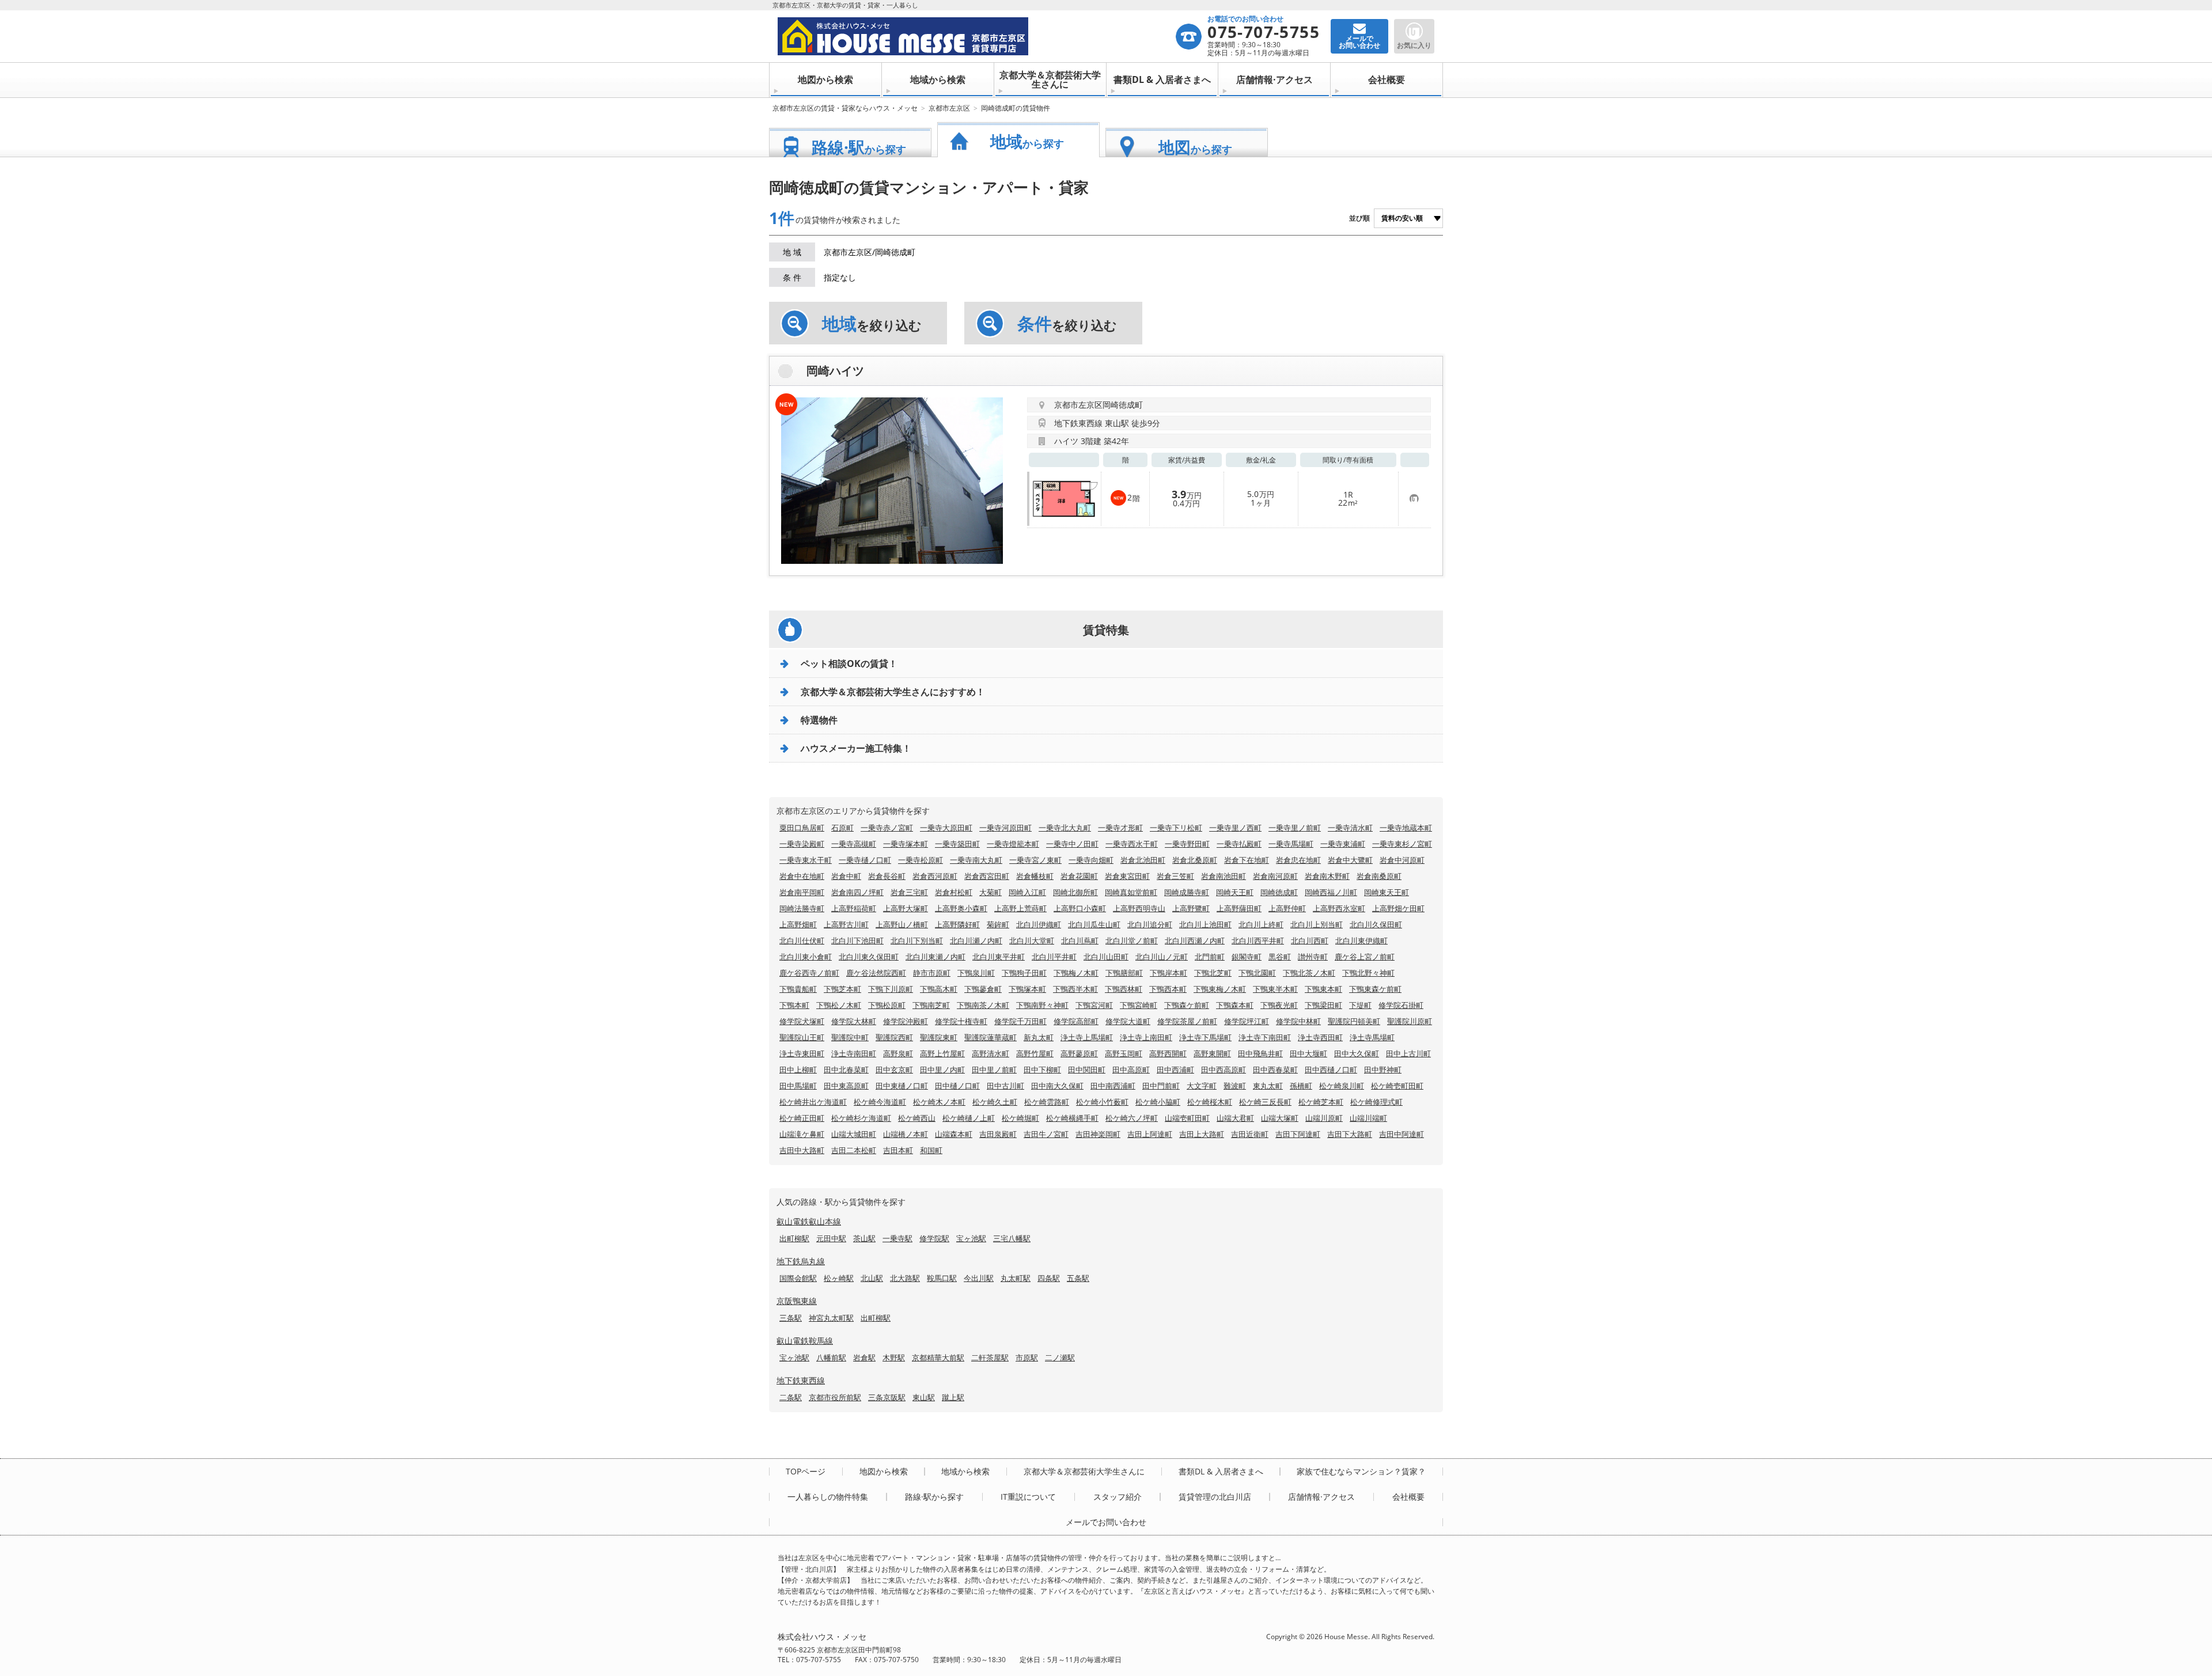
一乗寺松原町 (921, 860)
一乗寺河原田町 (1005, 828)
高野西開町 (1168, 1053)
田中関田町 (1087, 1070)
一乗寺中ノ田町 (1072, 844)
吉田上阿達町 (1150, 1134)
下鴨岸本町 (1169, 973)
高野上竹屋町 (942, 1053)
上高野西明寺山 (1139, 908)
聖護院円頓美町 (1354, 1021)
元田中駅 (831, 1238)
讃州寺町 (1313, 957)
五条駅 (1078, 1278)
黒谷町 (1280, 957)
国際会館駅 (798, 1278)
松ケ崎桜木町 (1210, 1102)
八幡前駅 (831, 1358)
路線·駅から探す (934, 1497)
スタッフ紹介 (1118, 1497)
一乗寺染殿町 (802, 844)
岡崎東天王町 (1387, 892)
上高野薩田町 (1239, 908)
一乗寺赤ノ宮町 (887, 828)
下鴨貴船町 (798, 989)
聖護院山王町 (802, 1037)
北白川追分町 (1150, 924)
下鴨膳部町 (1124, 973)
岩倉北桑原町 (1195, 860)
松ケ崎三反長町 (1265, 1102)
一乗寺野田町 (1187, 844)
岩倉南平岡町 (802, 892)
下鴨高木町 (939, 989)
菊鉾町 (998, 924)
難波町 (1235, 1086)
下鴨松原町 (887, 1005)
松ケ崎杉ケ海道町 (861, 1118)
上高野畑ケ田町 (1398, 908)
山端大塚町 (1280, 1118)
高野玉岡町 (1124, 1053)
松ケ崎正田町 (802, 1118)
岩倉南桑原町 (1379, 876)
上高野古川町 (846, 924)
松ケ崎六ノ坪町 (1132, 1118)
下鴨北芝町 (1213, 973)
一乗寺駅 (897, 1238)
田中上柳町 (798, 1070)
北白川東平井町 (999, 957)
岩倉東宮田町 (1127, 876)
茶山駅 (864, 1238)
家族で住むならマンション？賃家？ (1361, 1472)
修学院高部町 (1076, 1021)
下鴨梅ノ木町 (1076, 973)
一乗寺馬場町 (1291, 844)
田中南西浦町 (1113, 1086)
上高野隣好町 (957, 924)
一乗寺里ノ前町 (1295, 828)
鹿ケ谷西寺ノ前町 (809, 973)
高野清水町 (991, 1053)
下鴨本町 (794, 1005)
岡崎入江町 (1027, 892)
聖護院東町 (939, 1037)
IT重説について (1028, 1497)
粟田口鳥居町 (802, 828)
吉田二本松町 (854, 1150)
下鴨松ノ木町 (839, 1005)
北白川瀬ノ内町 (976, 941)
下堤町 (1360, 1005)
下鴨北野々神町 (1368, 973)
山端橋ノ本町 (906, 1134)
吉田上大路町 (1202, 1134)
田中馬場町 (798, 1086)
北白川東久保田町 (869, 957)
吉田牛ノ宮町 (1046, 1134)
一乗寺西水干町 (1132, 844)
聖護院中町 (850, 1037)
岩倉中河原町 (1402, 860)
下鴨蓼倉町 (983, 989)
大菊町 (991, 892)
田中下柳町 (1042, 1070)
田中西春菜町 (1275, 1070)
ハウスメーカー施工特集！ (856, 748)
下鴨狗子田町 (1024, 973)
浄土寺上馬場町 (1087, 1037)
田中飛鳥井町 (1260, 1053)
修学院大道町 (1128, 1021)
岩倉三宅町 (909, 892)
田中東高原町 (846, 1086)
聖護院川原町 (1410, 1021)
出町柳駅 (794, 1238)
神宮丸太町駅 (831, 1318)
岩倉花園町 (1079, 876)
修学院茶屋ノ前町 (1187, 1021)
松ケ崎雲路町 (1047, 1102)
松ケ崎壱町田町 (1397, 1086)
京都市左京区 (949, 108)
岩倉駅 (864, 1358)
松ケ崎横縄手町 (1072, 1118)
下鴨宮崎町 (1139, 1005)
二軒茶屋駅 (990, 1358)
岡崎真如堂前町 (1131, 892)
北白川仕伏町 (802, 941)
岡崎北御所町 (1075, 892)
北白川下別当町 (917, 941)
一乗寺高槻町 (854, 844)
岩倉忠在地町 (1298, 860)
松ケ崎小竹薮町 (1102, 1102)
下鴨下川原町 (891, 989)
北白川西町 (1310, 941)
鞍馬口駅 (942, 1278)
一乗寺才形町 (1120, 828)
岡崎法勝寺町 (802, 908)
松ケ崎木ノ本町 (939, 1102)
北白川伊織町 (1039, 924)
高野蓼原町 (1079, 1053)
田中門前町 (1161, 1086)
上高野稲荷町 (854, 908)
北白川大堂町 (1032, 941)
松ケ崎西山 (917, 1118)
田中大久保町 (1357, 1053)
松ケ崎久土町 (995, 1102)
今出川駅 (979, 1278)
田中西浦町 (1175, 1070)
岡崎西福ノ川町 (1331, 892)
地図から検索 (825, 79)
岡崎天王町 (1235, 892)
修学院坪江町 (1247, 1021)
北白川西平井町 (1258, 941)
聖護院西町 (894, 1037)
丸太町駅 (1016, 1278)
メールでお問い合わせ (1106, 1522)
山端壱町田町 (1187, 1118)
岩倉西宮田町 (987, 876)
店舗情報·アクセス (1274, 79)
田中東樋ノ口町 (902, 1086)
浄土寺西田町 (1320, 1037)
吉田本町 (898, 1150)
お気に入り (1414, 45)
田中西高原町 (1224, 1070)
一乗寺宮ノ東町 (1035, 860)
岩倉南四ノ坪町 (857, 892)
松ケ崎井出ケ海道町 (813, 1102)
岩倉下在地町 (1247, 860)
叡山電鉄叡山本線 (809, 1221)
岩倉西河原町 (935, 876)
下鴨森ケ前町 (1187, 1005)
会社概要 (1387, 79)
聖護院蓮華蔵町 (991, 1037)
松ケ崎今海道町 (880, 1102)
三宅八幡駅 (1012, 1238)
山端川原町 (1324, 1118)
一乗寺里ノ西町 (1235, 828)
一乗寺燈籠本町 (1013, 844)
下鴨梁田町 (1323, 1005)
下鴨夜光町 (1279, 1005)
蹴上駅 (953, 1397)
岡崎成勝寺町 (1187, 892)
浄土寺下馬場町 (1205, 1037)
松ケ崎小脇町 (1158, 1102)
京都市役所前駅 (835, 1397)
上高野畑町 (798, 924)
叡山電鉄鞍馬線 (805, 1341)
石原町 (842, 828)
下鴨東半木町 (1275, 989)
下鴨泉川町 (976, 973)
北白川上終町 (1261, 924)
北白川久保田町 (1376, 924)
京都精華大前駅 (938, 1358)
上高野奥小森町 (961, 908)
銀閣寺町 (1247, 957)
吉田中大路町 (802, 1150)
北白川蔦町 (1080, 941)
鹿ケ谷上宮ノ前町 (1365, 957)
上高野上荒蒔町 (1020, 908)
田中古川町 (1005, 1086)
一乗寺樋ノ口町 (865, 860)
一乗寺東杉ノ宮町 (1402, 844)
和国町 (931, 1150)
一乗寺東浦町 (1343, 844)
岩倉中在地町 (802, 876)
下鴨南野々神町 (1042, 1005)
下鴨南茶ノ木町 (983, 1005)
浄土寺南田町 (854, 1053)
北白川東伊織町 (1361, 941)
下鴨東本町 (1323, 989)
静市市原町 (932, 973)
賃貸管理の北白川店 (1215, 1497)
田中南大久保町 (1057, 1086)
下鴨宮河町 (1094, 1005)
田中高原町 (1131, 1070)
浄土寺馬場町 (1372, 1037)
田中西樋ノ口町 (1331, 1070)
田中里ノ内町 (942, 1070)
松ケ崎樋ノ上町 (969, 1118)
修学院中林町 (1298, 1021)
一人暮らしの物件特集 (828, 1497)
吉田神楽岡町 (1098, 1134)
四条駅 (1049, 1278)
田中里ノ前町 (994, 1070)
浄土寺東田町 (802, 1053)
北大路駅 (905, 1278)
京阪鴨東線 (797, 1301)
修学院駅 (934, 1238)
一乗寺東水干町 (806, 860)
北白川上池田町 (1205, 924)
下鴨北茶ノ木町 (1309, 973)
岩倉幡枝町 (1035, 876)
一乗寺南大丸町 (976, 860)
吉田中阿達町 (1402, 1134)
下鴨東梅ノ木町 (1220, 989)
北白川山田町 (1106, 957)
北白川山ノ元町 (1162, 957)
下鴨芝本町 (842, 989)
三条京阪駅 (887, 1397)
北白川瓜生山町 (1094, 924)
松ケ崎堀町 (1020, 1118)
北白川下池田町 (857, 941)
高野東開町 (1212, 1053)
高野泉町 (898, 1053)
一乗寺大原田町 (946, 828)
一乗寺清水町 (1350, 828)
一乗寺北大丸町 (1065, 828)
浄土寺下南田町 (1265, 1037)
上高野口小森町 (1080, 908)
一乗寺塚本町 (906, 844)
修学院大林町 (854, 1021)
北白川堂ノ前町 (1132, 941)
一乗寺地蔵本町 (1406, 828)
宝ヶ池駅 (971, 1238)
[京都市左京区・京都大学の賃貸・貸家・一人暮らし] (976, 36)
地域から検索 (938, 79)
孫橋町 (1301, 1086)
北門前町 (1210, 957)
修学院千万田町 (1020, 1021)
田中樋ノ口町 (957, 1086)
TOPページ (806, 1472)
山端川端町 (1368, 1118)
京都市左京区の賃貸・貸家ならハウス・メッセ (845, 108)
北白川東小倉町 (806, 957)
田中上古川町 (1408, 1053)
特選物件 (819, 720)
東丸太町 (1268, 1086)
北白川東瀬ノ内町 (935, 957)
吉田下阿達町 (1298, 1134)
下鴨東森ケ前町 (1375, 989)
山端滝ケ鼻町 (802, 1134)
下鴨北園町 (1257, 973)
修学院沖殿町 (906, 1021)
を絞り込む (872, 324)
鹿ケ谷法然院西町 (876, 973)
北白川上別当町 (1317, 924)
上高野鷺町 (1191, 908)
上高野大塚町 (906, 908)
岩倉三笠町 (1175, 876)
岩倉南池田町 (1224, 876)
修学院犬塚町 (802, 1021)
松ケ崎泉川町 (1342, 1086)
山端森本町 (954, 1134)
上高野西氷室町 (1339, 908)
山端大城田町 (854, 1134)
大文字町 (1202, 1086)
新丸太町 (1039, 1037)
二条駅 (791, 1397)
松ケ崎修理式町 (1376, 1102)
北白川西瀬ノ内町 (1195, 941)
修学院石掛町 (1401, 1005)
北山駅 (872, 1278)
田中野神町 (1383, 1070)
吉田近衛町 (1250, 1134)
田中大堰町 (1308, 1053)
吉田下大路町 (1350, 1134)
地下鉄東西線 (801, 1380)
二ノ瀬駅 (1060, 1358)
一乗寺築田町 (957, 844)
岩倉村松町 (954, 892)
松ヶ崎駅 (839, 1278)
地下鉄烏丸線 (801, 1261)
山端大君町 (1235, 1118)
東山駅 (924, 1397)
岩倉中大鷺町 (1350, 860)
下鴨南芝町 (931, 1005)
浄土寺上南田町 (1146, 1037)
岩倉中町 (846, 876)
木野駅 (894, 1358)
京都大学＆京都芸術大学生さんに (1050, 79)
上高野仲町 (1287, 908)
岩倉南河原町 (1275, 876)
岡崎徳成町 (1279, 892)
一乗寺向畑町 (1091, 860)
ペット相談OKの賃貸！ (849, 663)
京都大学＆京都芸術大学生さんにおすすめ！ (893, 692)
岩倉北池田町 (1143, 860)
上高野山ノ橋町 (902, 924)
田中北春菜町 (846, 1070)
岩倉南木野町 (1327, 876)
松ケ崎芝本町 (1321, 1102)
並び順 (1359, 218)
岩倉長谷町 (887, 876)
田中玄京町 (894, 1070)
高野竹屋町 (1035, 1053)
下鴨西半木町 (1075, 989)
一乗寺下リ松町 (1176, 828)
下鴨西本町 (1168, 989)
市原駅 (1027, 1358)
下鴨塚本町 (1027, 989)
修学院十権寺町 (961, 1021)
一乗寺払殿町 (1239, 844)
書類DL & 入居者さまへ (1162, 79)
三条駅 (791, 1318)
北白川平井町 (1054, 957)
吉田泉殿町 (998, 1134)
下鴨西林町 (1124, 989)
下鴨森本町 (1235, 1005)
